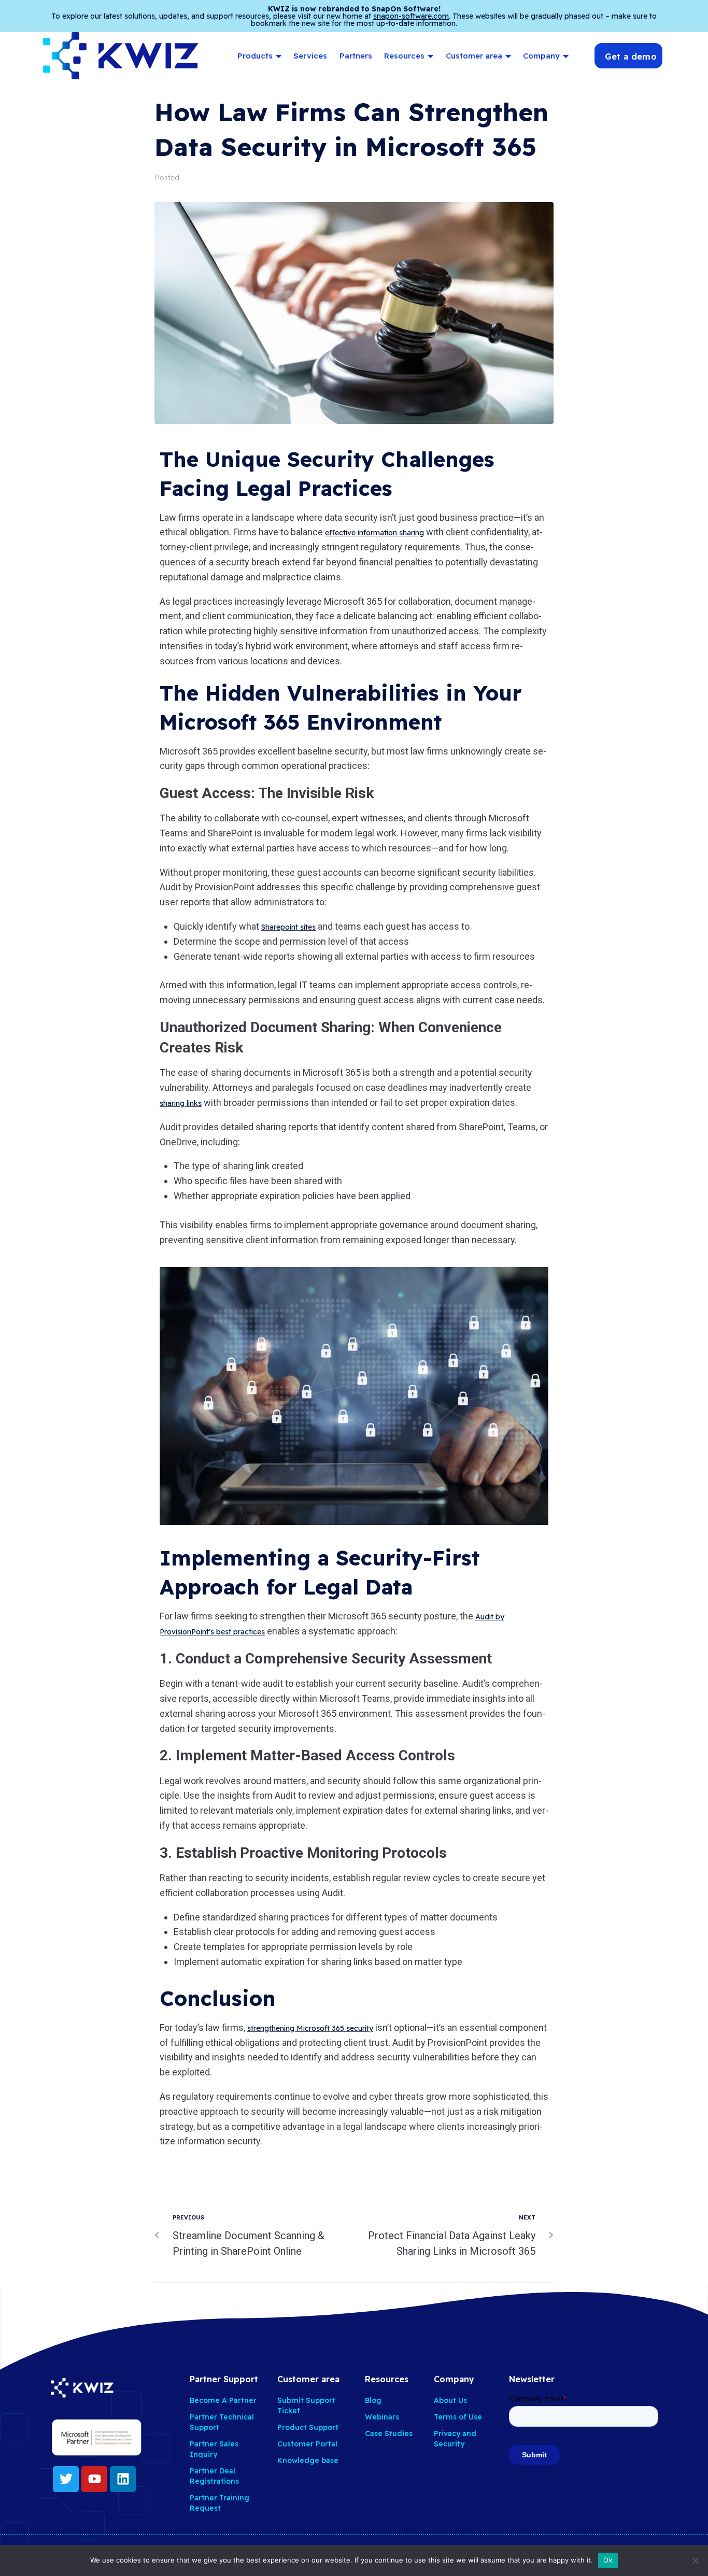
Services (310, 56)
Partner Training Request (220, 2503)
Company (541, 56)
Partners (356, 56)
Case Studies (389, 2433)
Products (255, 56)
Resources (404, 56)
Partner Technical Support (222, 2422)
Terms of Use (458, 2417)
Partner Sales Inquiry (214, 2449)
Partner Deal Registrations (214, 2476)
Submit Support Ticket (306, 2406)
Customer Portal (307, 2444)
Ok (608, 2560)
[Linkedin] (123, 2479)
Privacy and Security (455, 2439)
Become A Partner (223, 2400)
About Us (450, 2400)
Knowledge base (308, 2460)
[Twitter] (66, 2479)
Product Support (308, 2427)
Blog (373, 2400)
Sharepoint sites (288, 927)
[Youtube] (94, 2479)
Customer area (474, 56)
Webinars (382, 2417)
